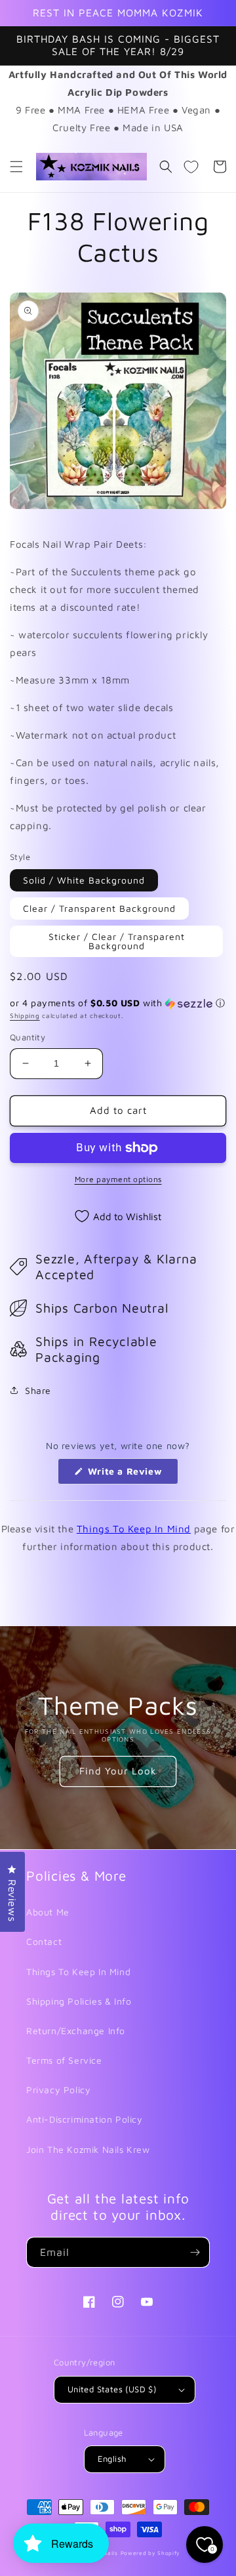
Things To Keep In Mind (134, 1529)
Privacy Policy (58, 2090)
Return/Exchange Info (76, 2031)
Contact (44, 1941)
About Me (48, 1912)
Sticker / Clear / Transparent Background (117, 941)
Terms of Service (64, 2060)
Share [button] (38, 1390)
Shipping (25, 1015)
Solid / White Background (84, 880)
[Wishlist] (191, 167)
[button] (16, 167)
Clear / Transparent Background (99, 908)
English (112, 2459)
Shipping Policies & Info (79, 2001)
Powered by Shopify (151, 2553)
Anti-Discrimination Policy (85, 2119)
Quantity (28, 1037)
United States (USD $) (112, 2389)
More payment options (118, 1179)
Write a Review (131, 1475)
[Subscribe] (195, 2252)
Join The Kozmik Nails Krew (88, 2149)
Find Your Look (118, 1771)
